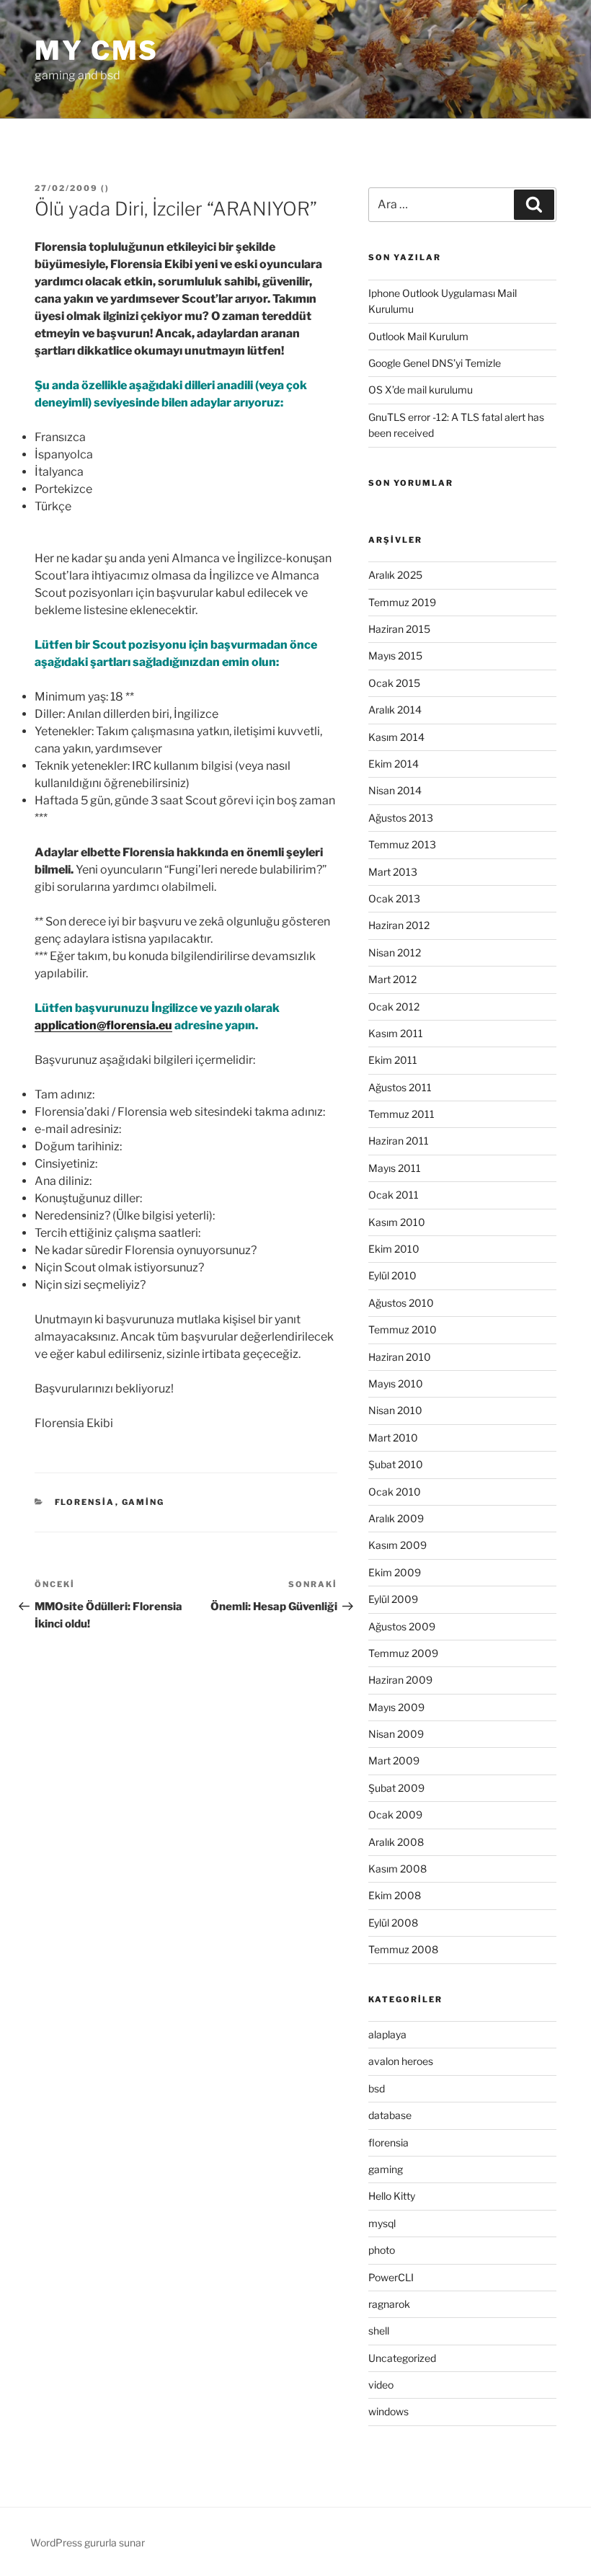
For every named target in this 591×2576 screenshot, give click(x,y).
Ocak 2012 (394, 1007)
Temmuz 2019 (402, 602)
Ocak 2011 (394, 1195)
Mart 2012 (392, 979)
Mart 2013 (393, 872)
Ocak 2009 (395, 1815)
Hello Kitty (392, 2196)
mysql (382, 2223)
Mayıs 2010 (396, 1384)
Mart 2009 (394, 1760)
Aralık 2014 (395, 710)
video (381, 2385)
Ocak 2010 (395, 1492)
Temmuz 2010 (403, 1329)
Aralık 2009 (396, 1518)
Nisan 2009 (396, 1734)
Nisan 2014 (395, 790)
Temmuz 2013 (402, 844)
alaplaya (387, 2034)
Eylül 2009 (393, 1599)
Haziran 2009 (400, 1680)
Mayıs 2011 (395, 1168)
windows (388, 2411)
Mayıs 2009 (396, 1707)
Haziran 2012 (399, 925)
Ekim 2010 (394, 1249)
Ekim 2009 (395, 1572)
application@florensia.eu (103, 1025)
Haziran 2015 (399, 629)
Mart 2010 (393, 1438)
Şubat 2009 (396, 1788)
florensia (85, 1502)
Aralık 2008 (396, 1842)
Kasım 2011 (396, 1033)
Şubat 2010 (396, 1464)
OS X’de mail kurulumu (421, 390)
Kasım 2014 (396, 737)
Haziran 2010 (400, 1357)
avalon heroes (401, 2061)
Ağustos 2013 (401, 818)
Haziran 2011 (399, 1141)
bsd (377, 2088)
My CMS (97, 50)
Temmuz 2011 (401, 1114)
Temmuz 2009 (403, 1653)
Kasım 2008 (397, 1869)
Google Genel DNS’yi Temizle (435, 363)
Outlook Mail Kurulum (418, 336)
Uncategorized (402, 2358)
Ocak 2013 (394, 898)
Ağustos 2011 (400, 1087)
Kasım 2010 (397, 1222)
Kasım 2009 (397, 1545)
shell (379, 2331)
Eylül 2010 (392, 1275)
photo (382, 2250)
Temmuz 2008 (403, 1949)
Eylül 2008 (393, 1923)
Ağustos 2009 (402, 1626)
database (390, 2115)
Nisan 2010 (395, 1410)
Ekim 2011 (393, 1060)
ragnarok (389, 2304)
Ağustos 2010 (401, 1303)
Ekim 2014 (394, 764)
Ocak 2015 (394, 683)
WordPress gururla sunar (88, 2542)
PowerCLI (391, 2277)
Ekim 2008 (395, 1895)
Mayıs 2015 (395, 656)
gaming (143, 1502)
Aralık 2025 (395, 575)
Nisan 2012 (395, 952)
